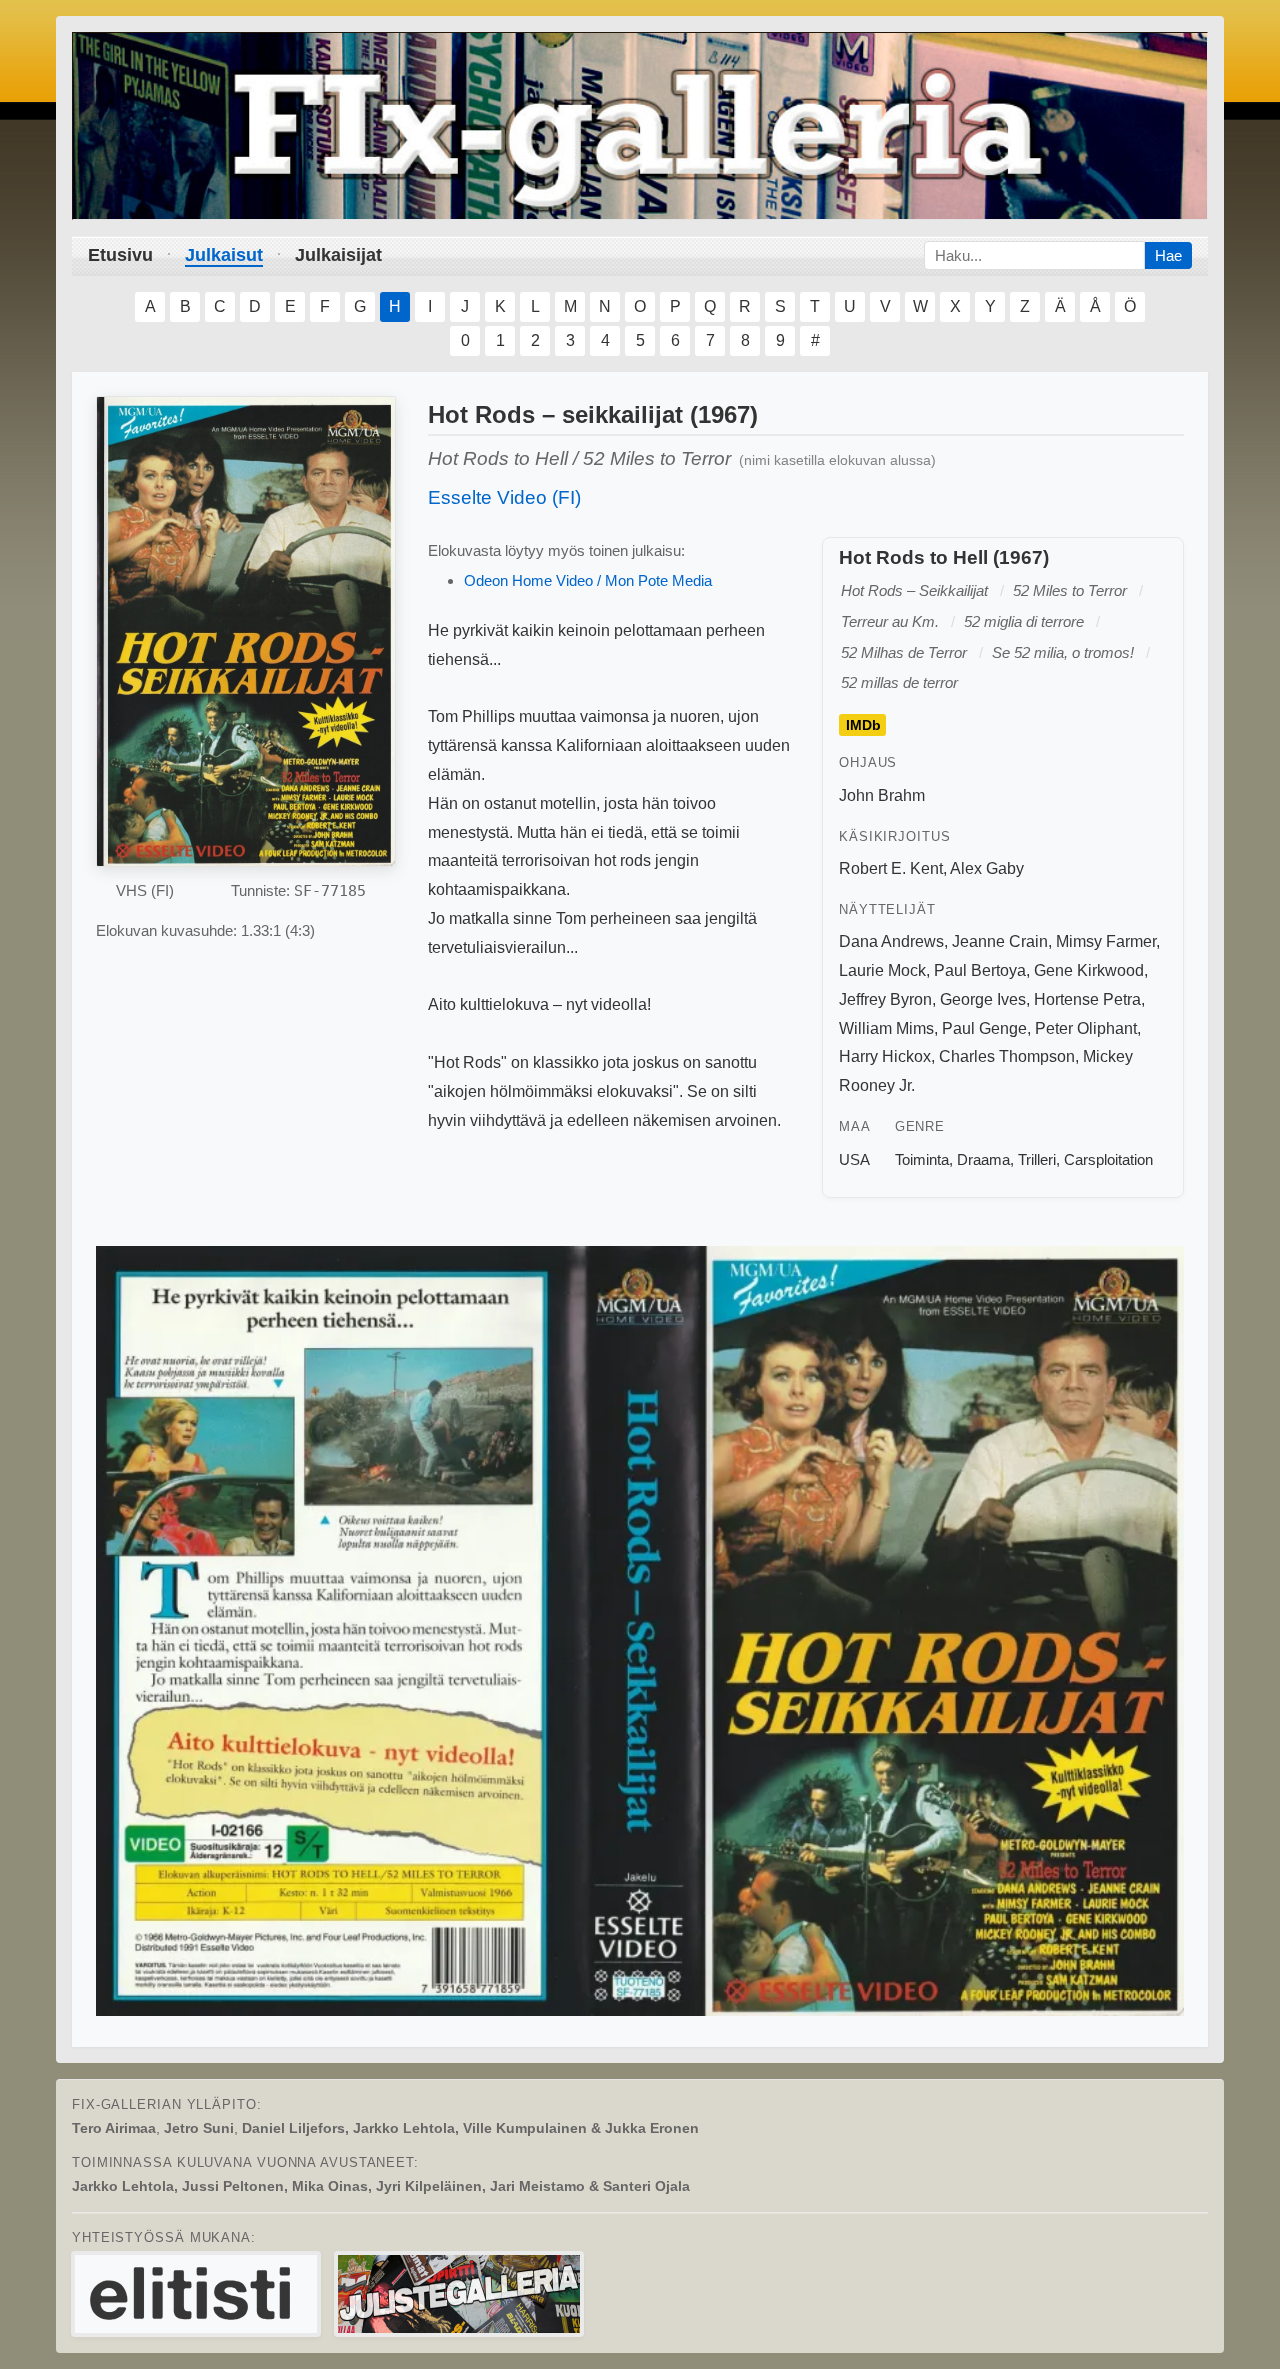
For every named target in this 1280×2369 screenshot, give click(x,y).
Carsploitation (1108, 1159)
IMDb (863, 725)
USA (854, 1159)
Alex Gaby (987, 868)
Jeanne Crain (1000, 941)
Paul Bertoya (980, 970)
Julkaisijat (338, 255)
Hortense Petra (1087, 999)
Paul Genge (984, 1028)
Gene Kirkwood (1089, 970)
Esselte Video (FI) (504, 497)
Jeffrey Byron (885, 999)
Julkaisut (224, 255)
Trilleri (1037, 1159)
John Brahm (882, 795)
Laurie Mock (882, 970)
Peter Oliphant (1086, 1028)
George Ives (983, 999)
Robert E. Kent (891, 868)
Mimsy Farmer (1106, 941)
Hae (1168, 255)
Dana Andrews (891, 941)
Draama (983, 1159)
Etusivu (120, 255)
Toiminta (922, 1159)
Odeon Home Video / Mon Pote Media (588, 580)
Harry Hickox (885, 1056)
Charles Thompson (1007, 1056)
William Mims (886, 1028)
